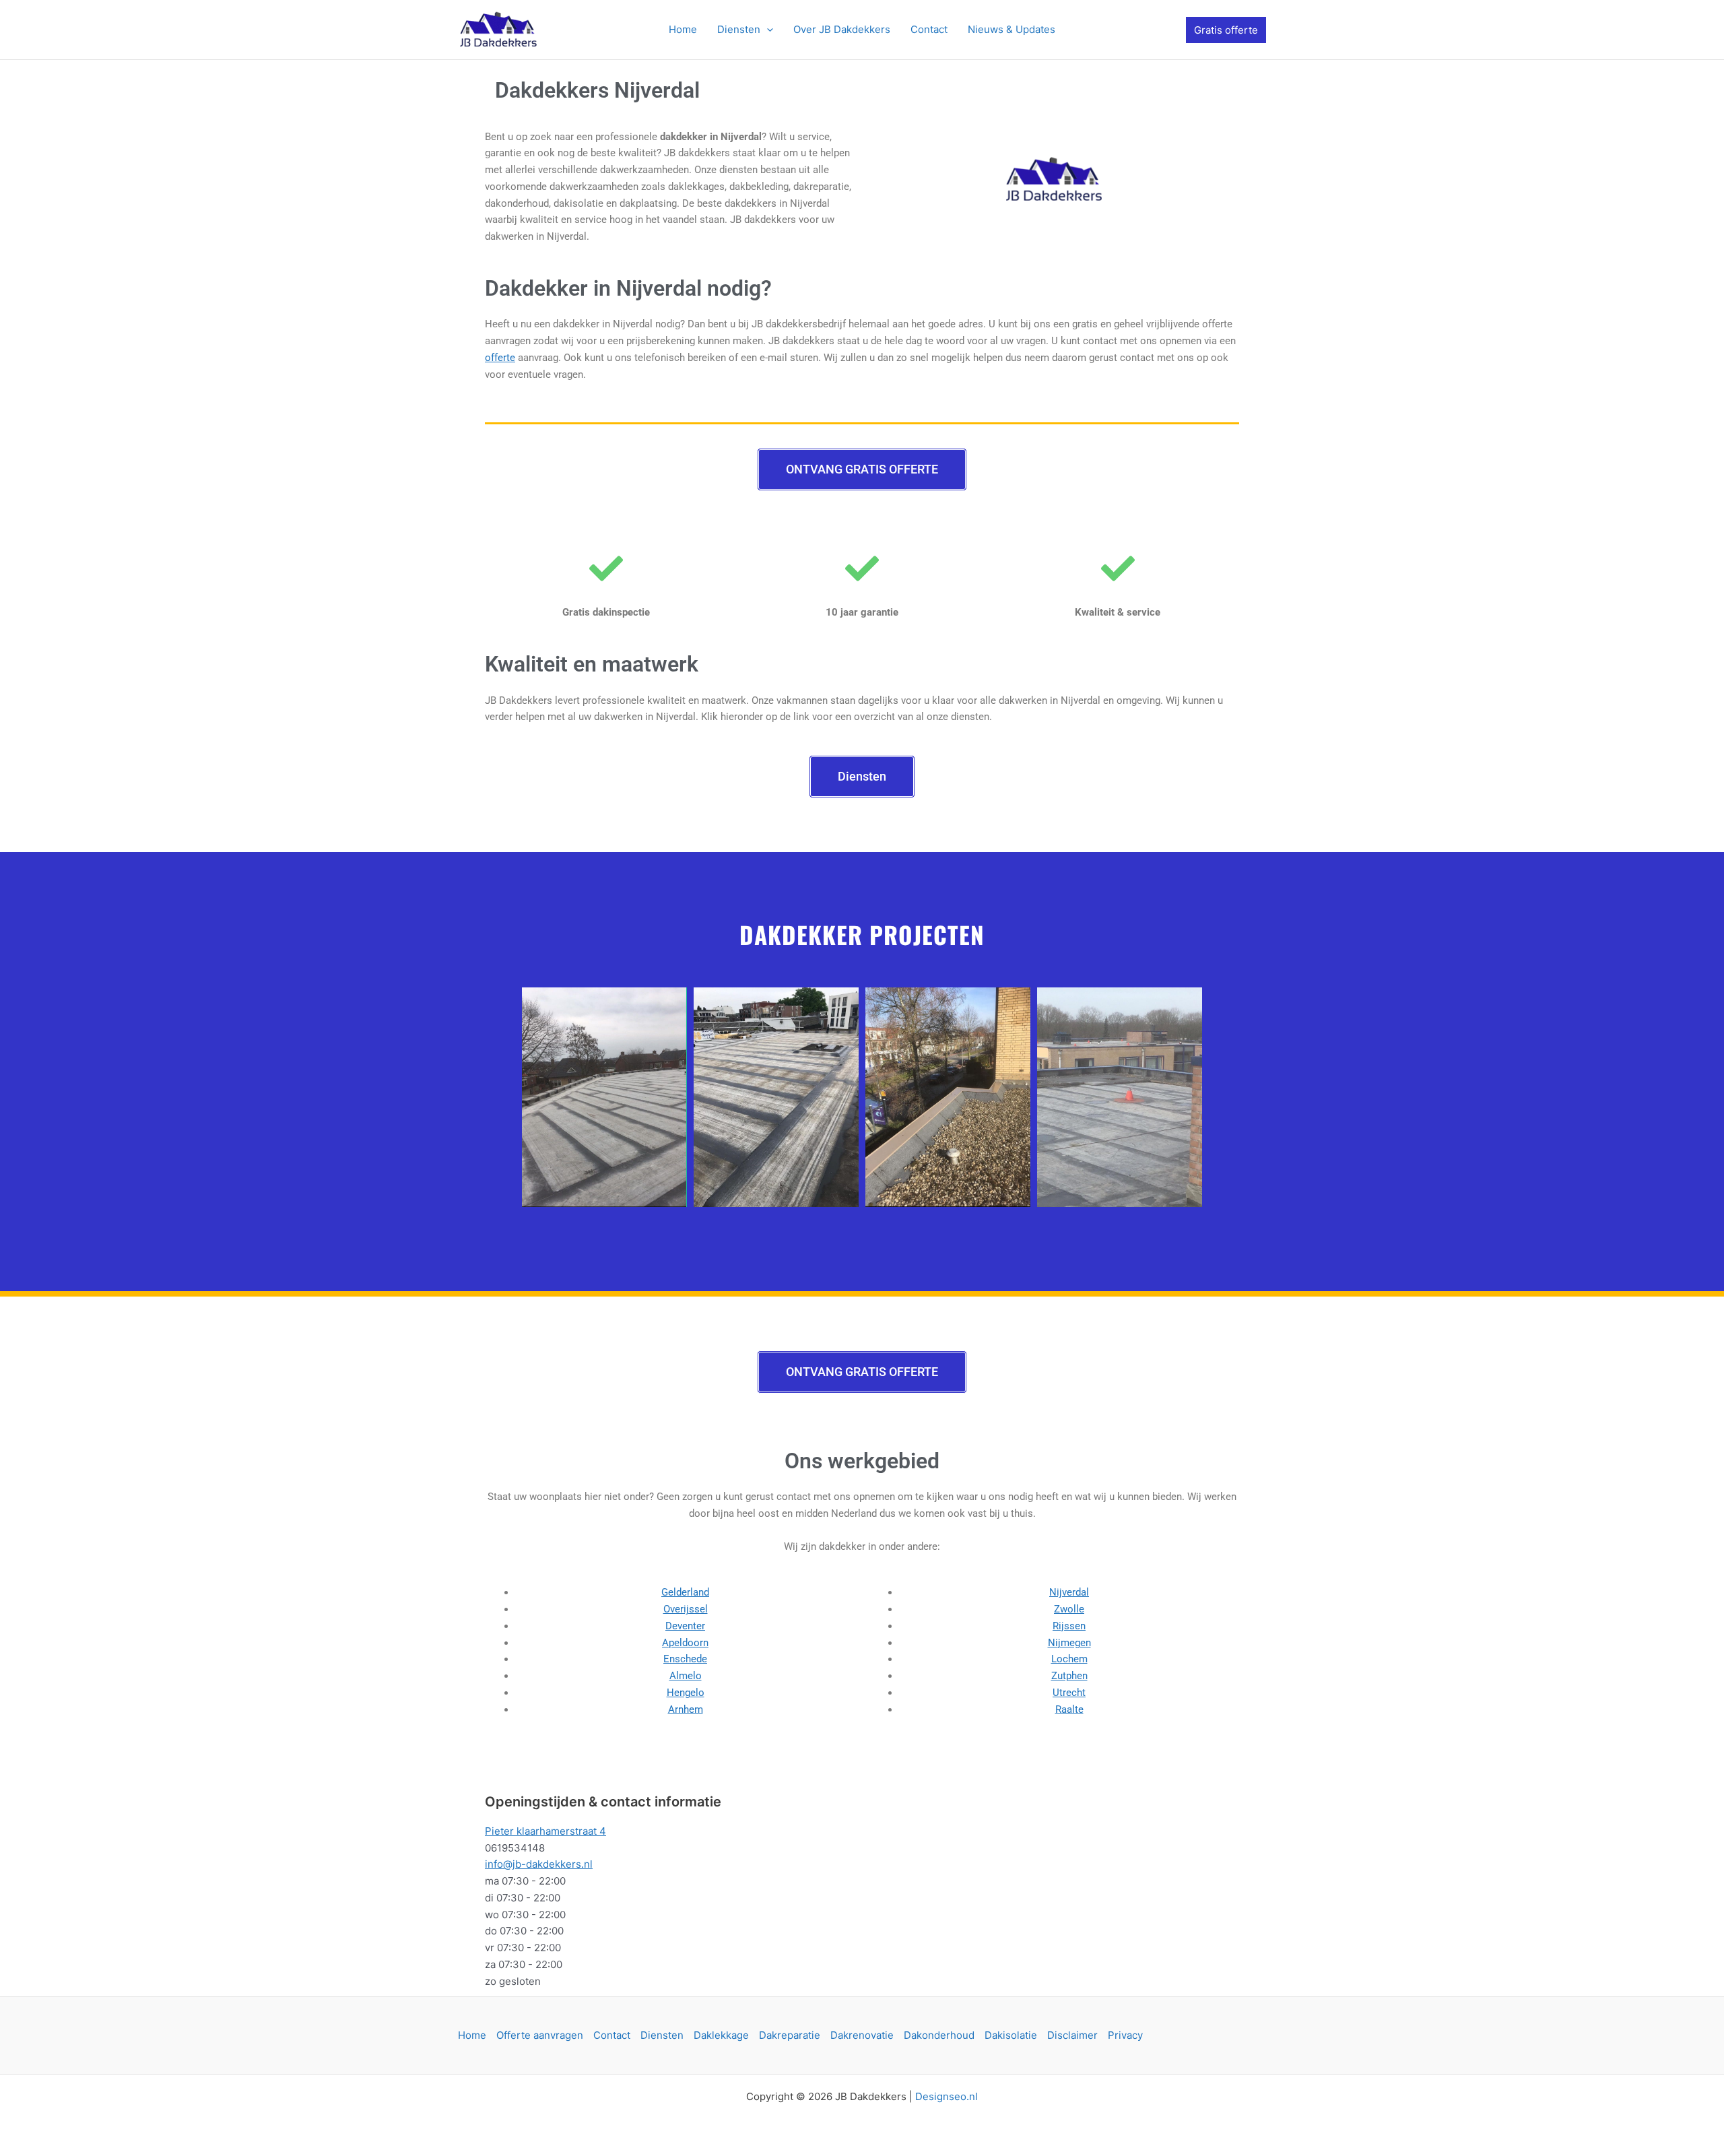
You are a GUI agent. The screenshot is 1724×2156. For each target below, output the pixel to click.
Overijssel (686, 1609)
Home (472, 2035)
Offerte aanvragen (540, 2035)
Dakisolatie (1011, 2035)
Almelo (686, 1676)
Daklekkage (721, 2035)
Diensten (662, 2035)
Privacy (1125, 2035)
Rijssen (1069, 1626)
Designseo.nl (947, 2096)
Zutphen (1069, 1676)
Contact (612, 2035)
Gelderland (685, 1592)
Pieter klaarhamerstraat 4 (545, 1831)
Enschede (685, 1659)
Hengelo (686, 1693)
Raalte (1069, 1709)
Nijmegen (1069, 1643)
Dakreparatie (790, 2035)
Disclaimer (1072, 2035)
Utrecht (1069, 1693)
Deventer (685, 1626)
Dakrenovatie (862, 2035)
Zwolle (1069, 1609)
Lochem (1069, 1659)
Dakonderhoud (939, 2035)
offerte (500, 358)
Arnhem (686, 1709)
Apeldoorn (685, 1643)
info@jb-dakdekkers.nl (539, 1864)
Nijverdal (1069, 1592)
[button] (767, 30)
